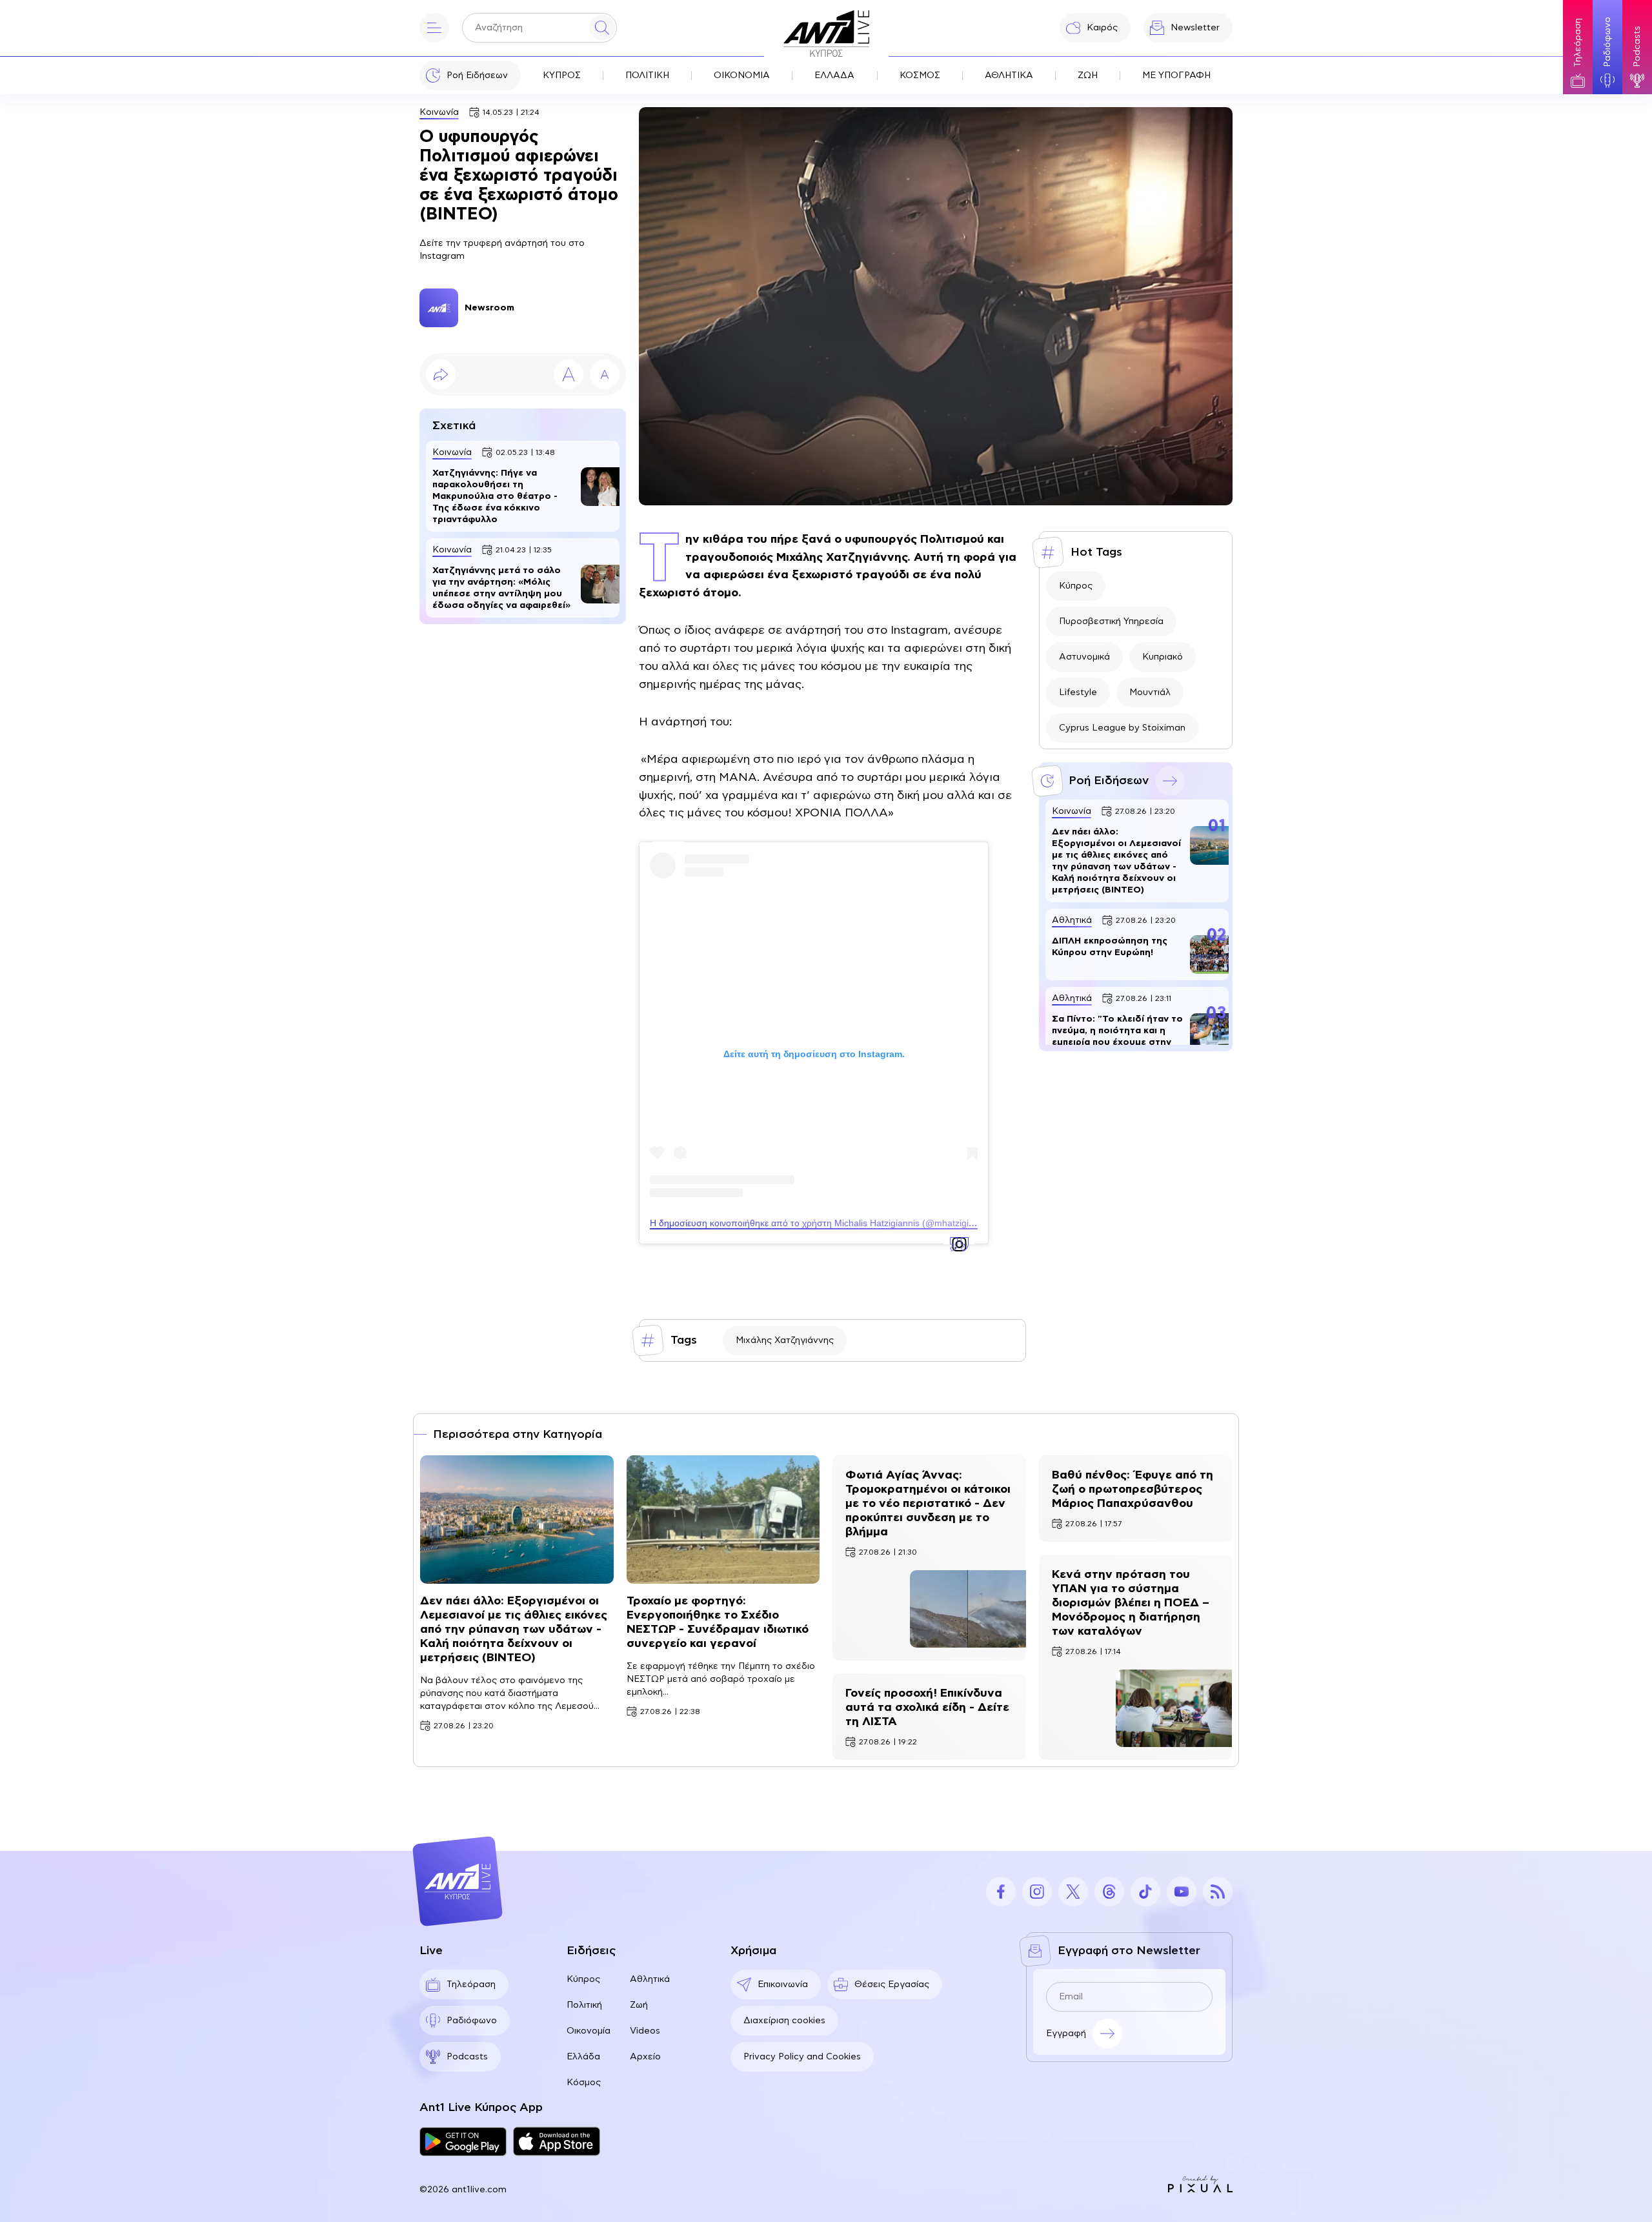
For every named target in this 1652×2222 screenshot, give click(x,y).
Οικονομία (589, 2031)
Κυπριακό (1163, 657)
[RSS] (1218, 1892)
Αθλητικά (650, 1979)
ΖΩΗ (1088, 76)
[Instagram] (1037, 1892)
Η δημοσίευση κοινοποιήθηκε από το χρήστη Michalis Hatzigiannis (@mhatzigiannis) (822, 1223)
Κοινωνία (439, 112)
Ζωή (639, 2005)
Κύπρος (1076, 586)
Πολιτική (584, 2005)
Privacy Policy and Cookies (802, 2057)
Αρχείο (645, 2057)
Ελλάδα (583, 2057)
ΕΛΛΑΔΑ (834, 76)
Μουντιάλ (1150, 692)
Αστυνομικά (1084, 657)
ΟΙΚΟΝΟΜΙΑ (742, 76)
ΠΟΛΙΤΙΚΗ (647, 76)
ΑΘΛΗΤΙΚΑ (1009, 76)
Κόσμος (584, 2083)
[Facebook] (1001, 1892)
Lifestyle (1078, 692)
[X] (1073, 1892)
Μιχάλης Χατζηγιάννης (785, 1340)
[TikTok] (1145, 1892)
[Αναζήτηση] (602, 28)
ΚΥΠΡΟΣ (562, 76)
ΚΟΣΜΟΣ (920, 76)
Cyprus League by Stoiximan (1122, 728)
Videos (645, 2031)
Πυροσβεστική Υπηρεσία (1111, 621)
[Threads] (1109, 1892)
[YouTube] (1182, 1892)
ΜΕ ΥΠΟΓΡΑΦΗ (1176, 76)
